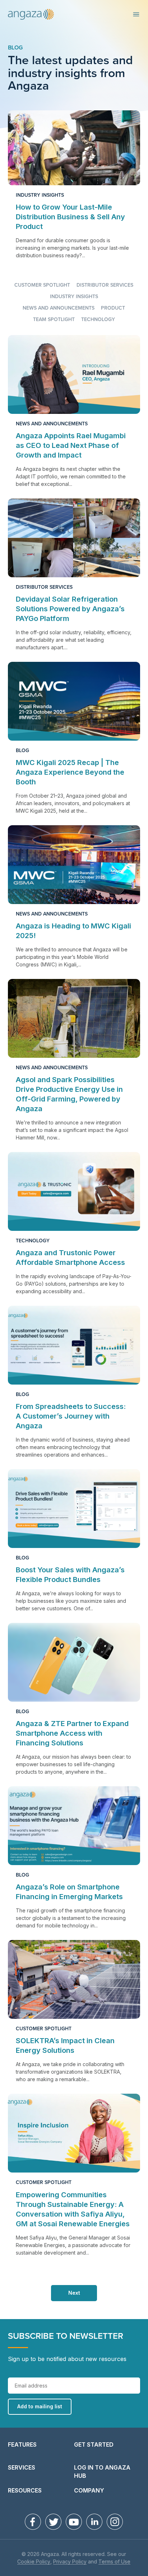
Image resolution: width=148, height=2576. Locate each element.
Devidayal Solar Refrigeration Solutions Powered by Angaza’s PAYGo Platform (70, 609)
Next (74, 2293)
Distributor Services (105, 285)
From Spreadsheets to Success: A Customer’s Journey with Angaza (71, 1416)
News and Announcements (59, 308)
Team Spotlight (54, 320)
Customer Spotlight (42, 285)
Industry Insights (40, 195)
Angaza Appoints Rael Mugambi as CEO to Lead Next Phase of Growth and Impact (71, 445)
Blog (15, 48)
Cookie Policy (34, 2562)
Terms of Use (114, 2562)
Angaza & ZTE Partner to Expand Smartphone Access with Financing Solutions (72, 1733)
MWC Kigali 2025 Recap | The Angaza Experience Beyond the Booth (70, 772)
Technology (98, 320)
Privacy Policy (70, 2562)
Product (113, 308)
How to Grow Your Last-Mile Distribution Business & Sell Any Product (70, 217)
